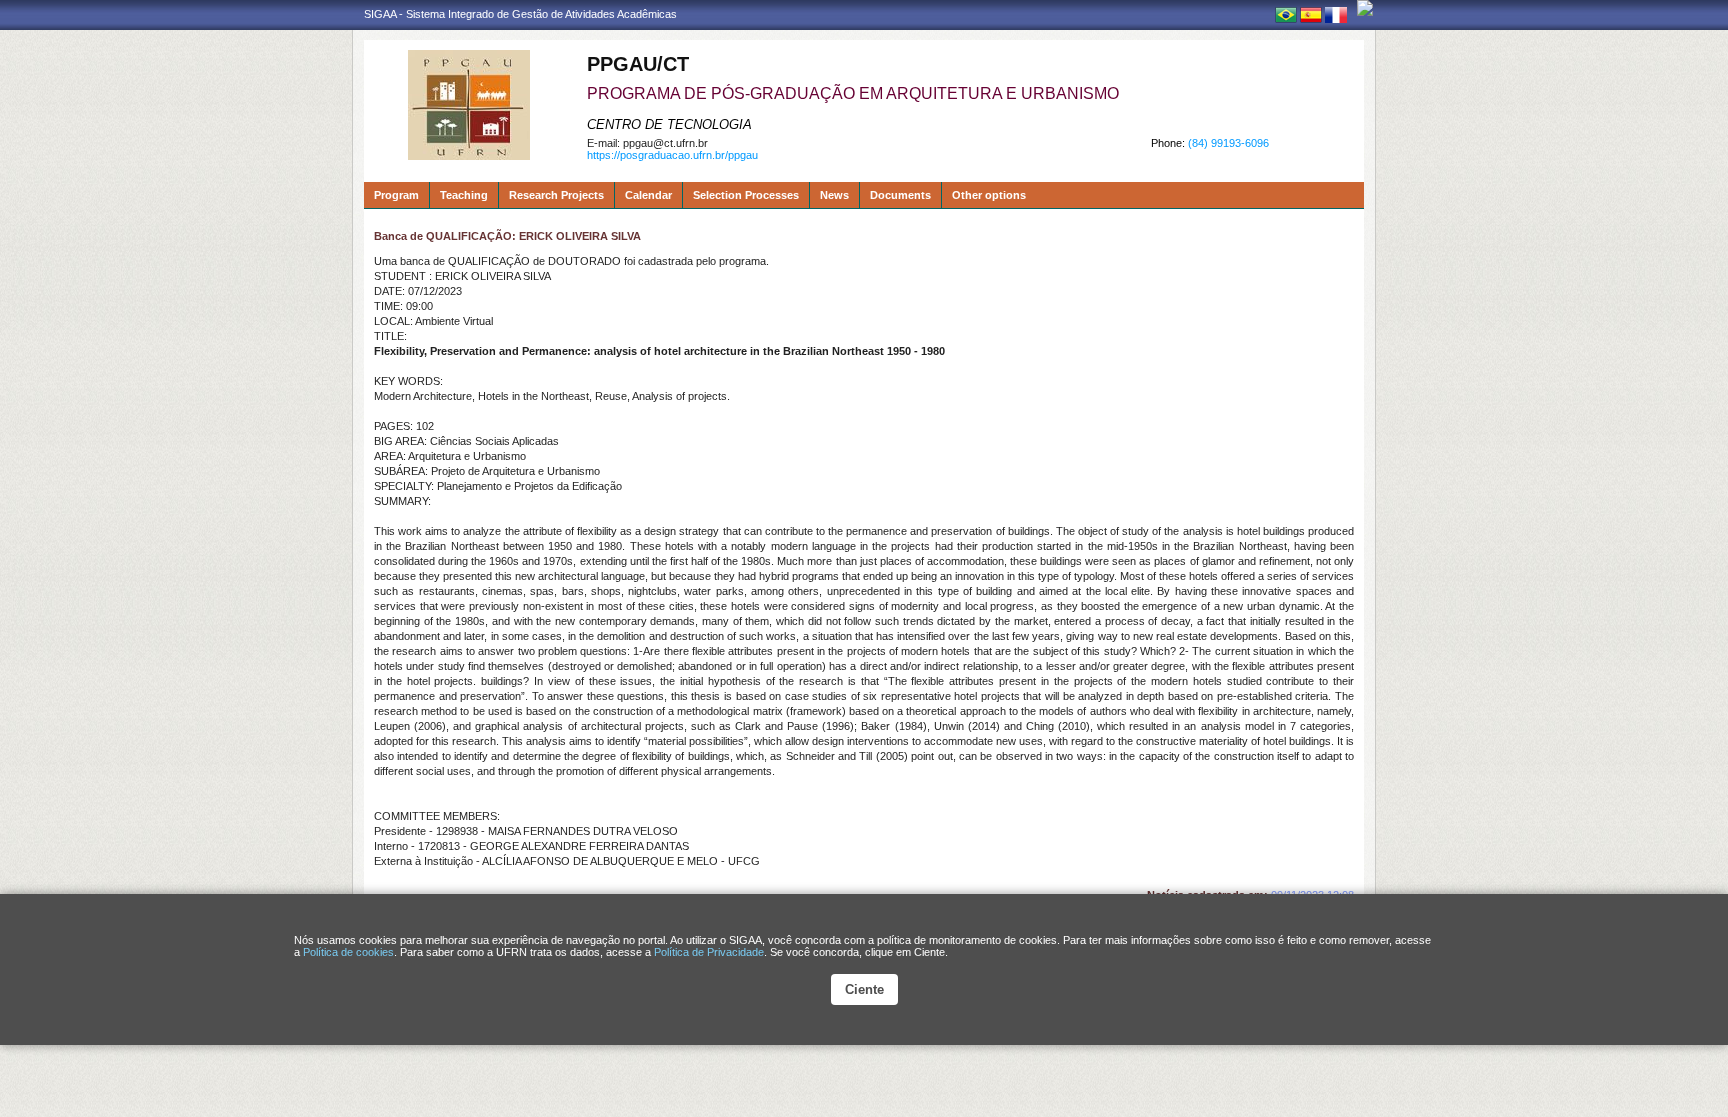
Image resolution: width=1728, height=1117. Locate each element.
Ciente (864, 989)
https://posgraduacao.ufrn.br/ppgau (672, 155)
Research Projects (556, 195)
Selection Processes (746, 195)
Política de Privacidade (709, 952)
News (834, 195)
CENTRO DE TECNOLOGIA (669, 124)
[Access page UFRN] (1365, 8)
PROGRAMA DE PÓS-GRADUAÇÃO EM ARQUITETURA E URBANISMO (853, 93)
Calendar (648, 195)
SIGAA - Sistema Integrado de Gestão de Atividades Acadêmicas (520, 14)
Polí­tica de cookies (348, 952)
